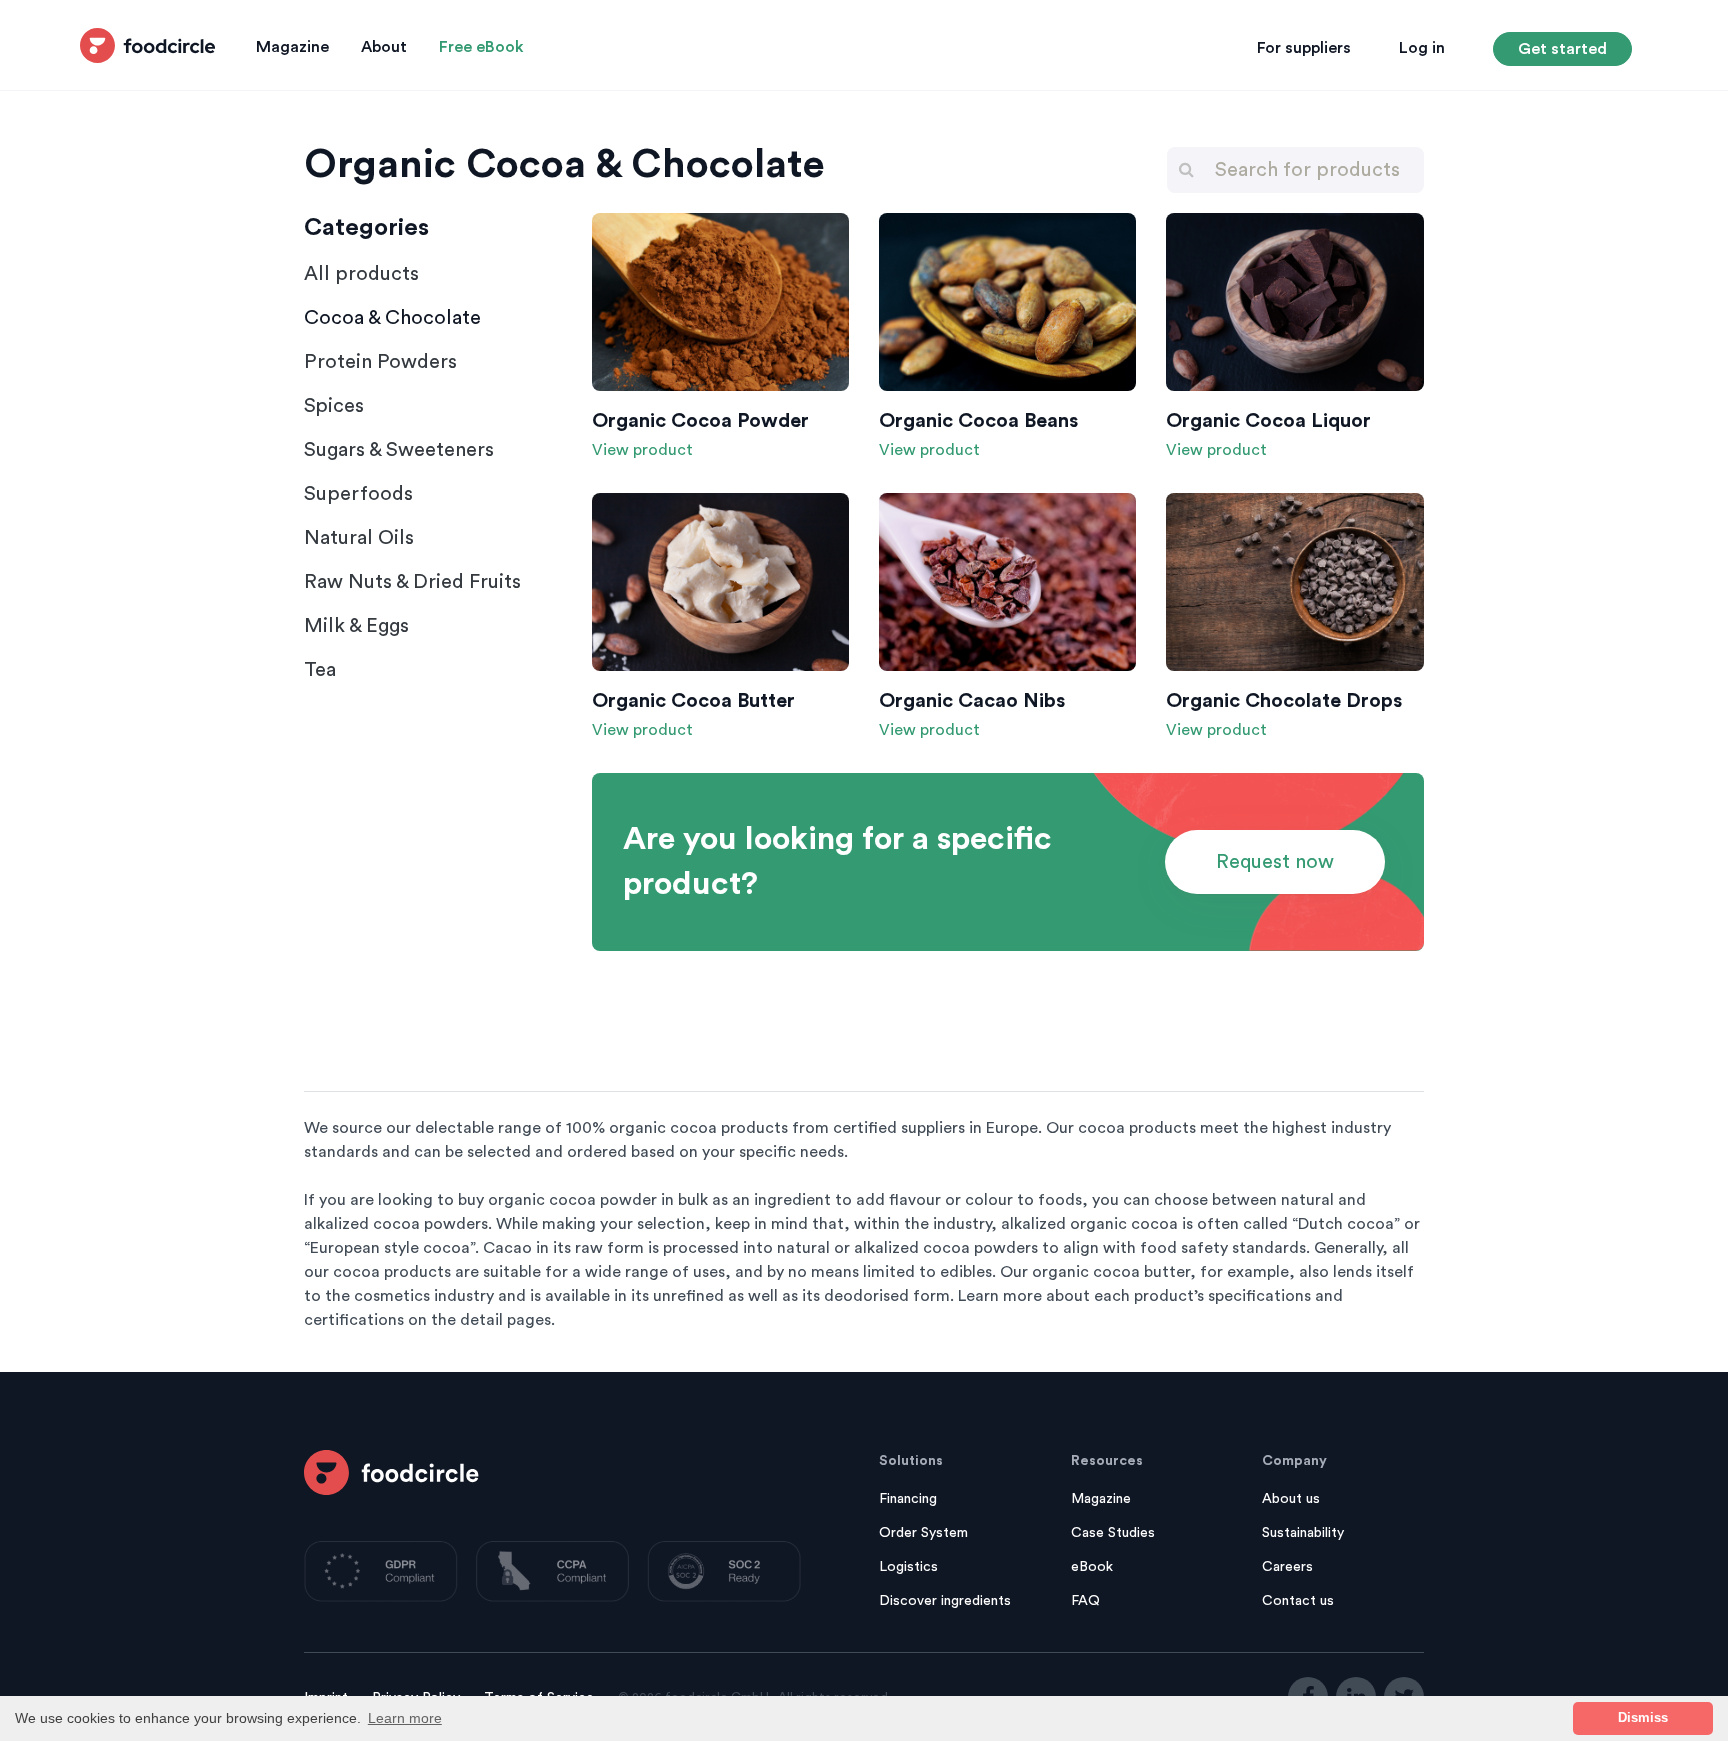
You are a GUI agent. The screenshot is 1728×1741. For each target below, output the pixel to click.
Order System (923, 1533)
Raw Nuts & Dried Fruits (412, 582)
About (384, 47)
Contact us (1298, 1601)
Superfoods (358, 494)
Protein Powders (380, 362)
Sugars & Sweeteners (399, 450)
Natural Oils (359, 538)
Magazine (292, 47)
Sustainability (1303, 1533)
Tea (320, 670)
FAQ (1085, 1601)
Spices (334, 406)
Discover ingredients (945, 1601)
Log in (1422, 48)
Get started (1562, 49)
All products (361, 274)
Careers (1287, 1567)
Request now (1275, 862)
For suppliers (1304, 48)
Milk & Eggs (356, 626)
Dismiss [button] (1643, 1718)
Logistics (908, 1567)
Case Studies (1113, 1533)
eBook (1092, 1567)
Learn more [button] (405, 1718)
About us (1291, 1499)
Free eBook (481, 47)
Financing (908, 1499)
